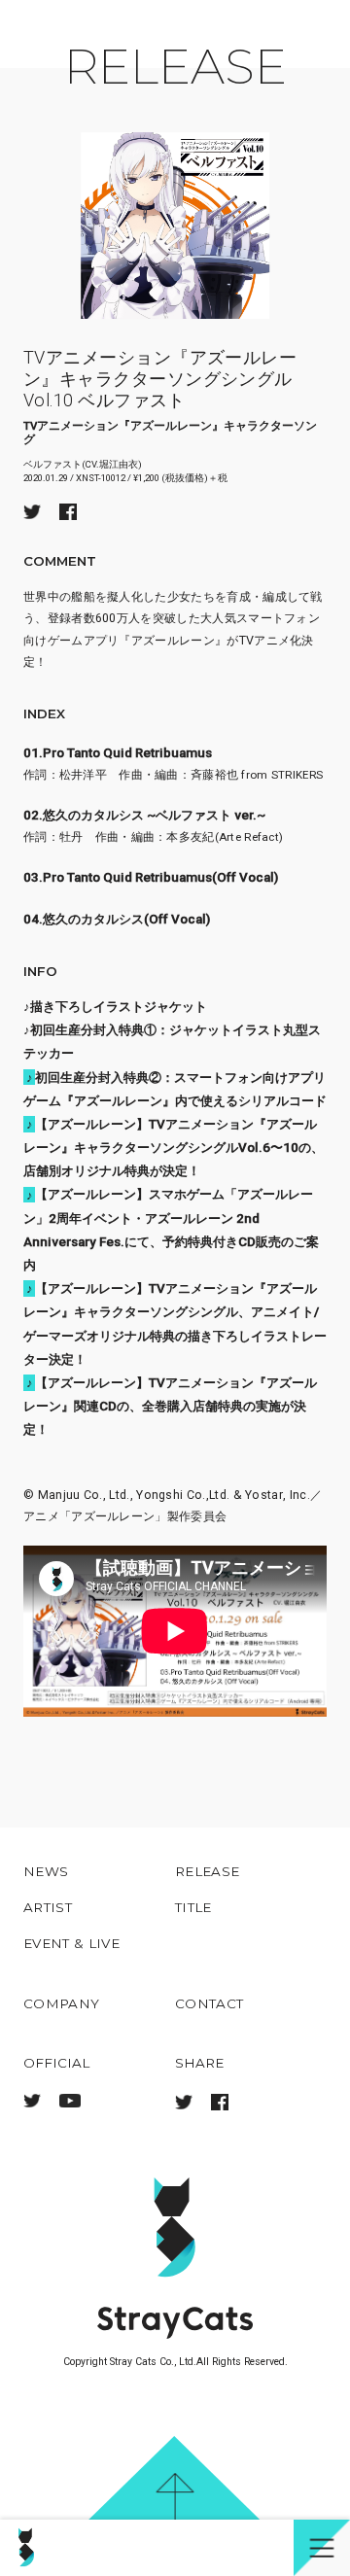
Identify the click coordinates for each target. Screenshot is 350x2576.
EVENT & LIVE (71, 1944)
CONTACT (209, 2004)
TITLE (193, 1908)
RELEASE (175, 66)
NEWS (46, 1872)
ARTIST (48, 1908)
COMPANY (61, 2004)
